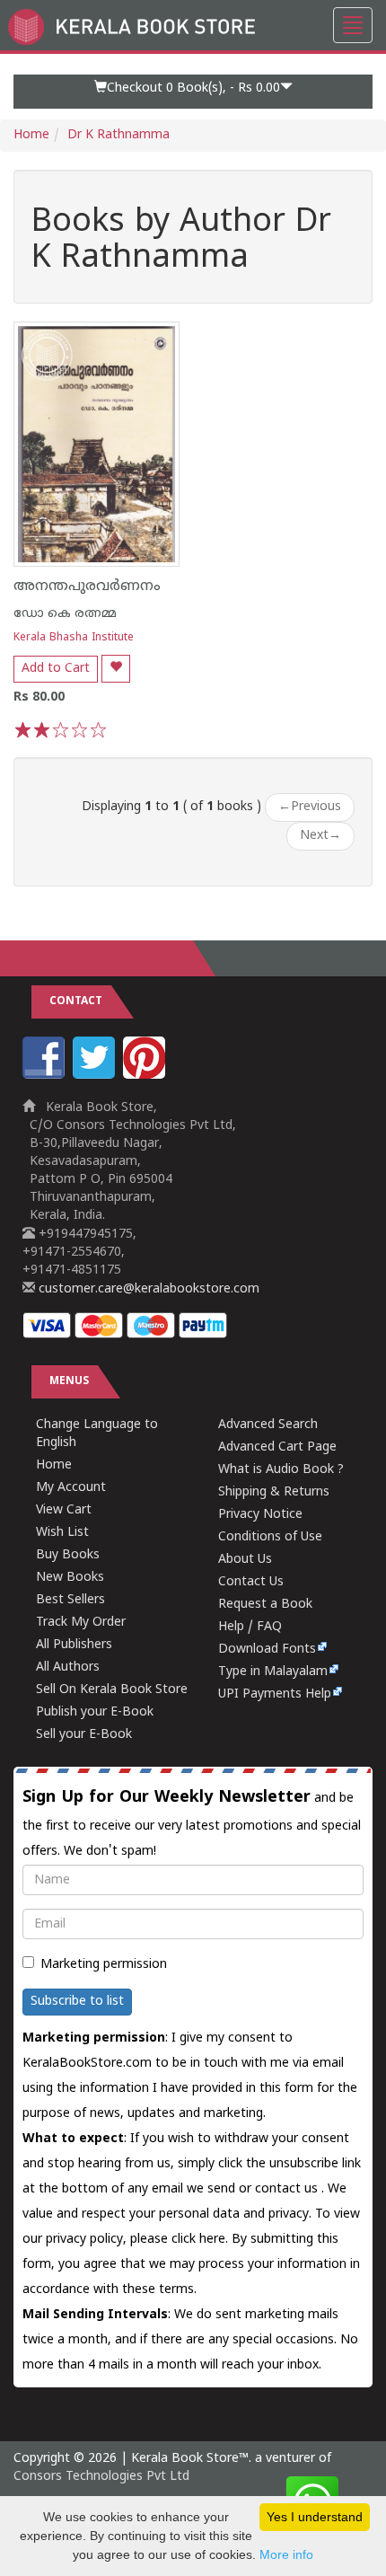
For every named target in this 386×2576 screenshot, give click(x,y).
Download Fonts (267, 1650)
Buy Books (68, 1555)
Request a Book (265, 1605)
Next (320, 836)
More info (286, 2554)
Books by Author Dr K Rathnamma (181, 241)
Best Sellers (70, 1600)
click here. (202, 2240)
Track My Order (81, 1623)
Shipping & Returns (274, 1492)
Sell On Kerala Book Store (112, 1690)
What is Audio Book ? (281, 1470)
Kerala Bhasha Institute (74, 638)
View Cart (64, 1510)
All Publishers (74, 1645)
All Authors (68, 1667)
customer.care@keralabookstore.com (147, 1289)
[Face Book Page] (46, 1076)
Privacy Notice (260, 1515)
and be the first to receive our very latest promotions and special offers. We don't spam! (192, 1823)
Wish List (62, 1533)
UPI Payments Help (275, 1694)
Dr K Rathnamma (118, 135)
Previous (310, 807)
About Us (245, 1560)
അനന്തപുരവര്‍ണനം (87, 587)
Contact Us (251, 1582)
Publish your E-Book (95, 1712)
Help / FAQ (250, 1627)
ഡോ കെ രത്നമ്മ (65, 614)
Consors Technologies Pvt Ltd (101, 2477)
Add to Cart (56, 669)
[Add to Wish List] (116, 669)
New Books (70, 1578)
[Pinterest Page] (146, 1076)
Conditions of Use (270, 1537)
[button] (193, 92)
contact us (288, 2189)
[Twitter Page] (96, 1076)
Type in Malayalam (273, 1672)
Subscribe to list (77, 2002)
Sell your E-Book (84, 1735)
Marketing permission (104, 1965)
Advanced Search (268, 1425)
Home (31, 135)
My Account (71, 1488)
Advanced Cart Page (277, 1447)
